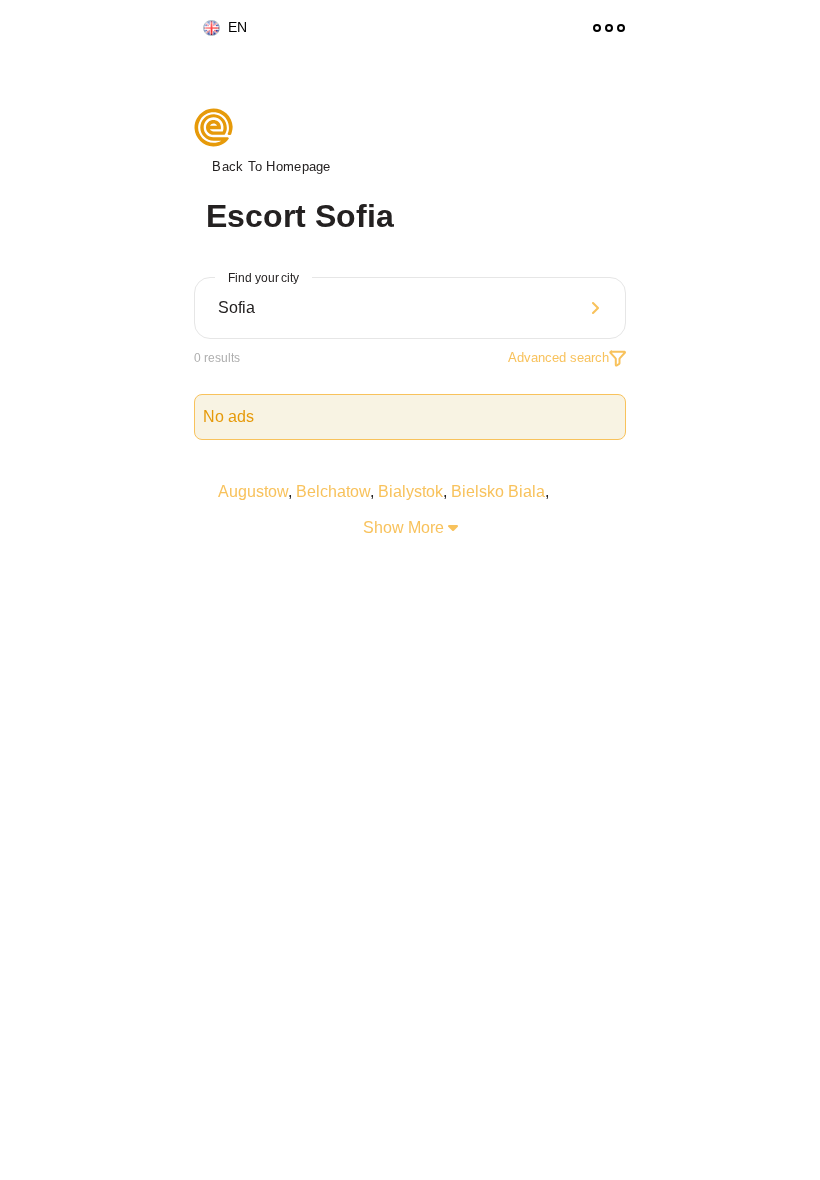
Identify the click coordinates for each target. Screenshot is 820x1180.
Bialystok (410, 491)
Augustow (253, 491)
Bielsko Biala (498, 491)
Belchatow (333, 491)
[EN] (203, 28)
